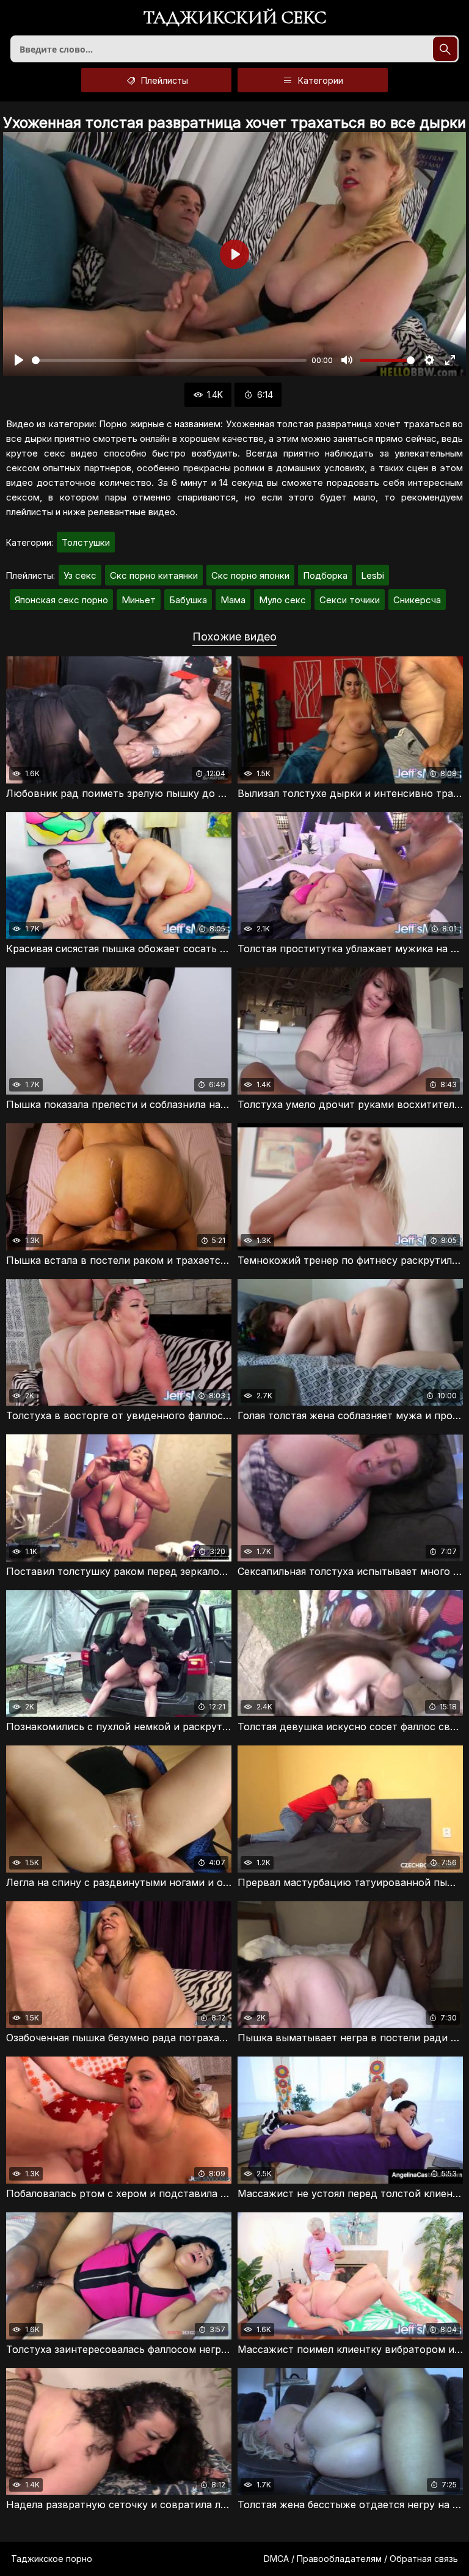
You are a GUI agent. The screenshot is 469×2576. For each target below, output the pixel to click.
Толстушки (86, 542)
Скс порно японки (250, 575)
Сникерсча (417, 600)
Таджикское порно (52, 2559)
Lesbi (373, 575)
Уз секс (80, 575)
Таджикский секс (235, 19)
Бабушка (188, 600)
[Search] (445, 49)
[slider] (169, 360)
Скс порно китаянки (154, 575)
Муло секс (282, 600)
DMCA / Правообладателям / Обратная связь (361, 2559)
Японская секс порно (61, 600)
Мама (233, 600)
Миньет (139, 600)
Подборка (325, 575)
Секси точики (350, 600)
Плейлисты (163, 80)
